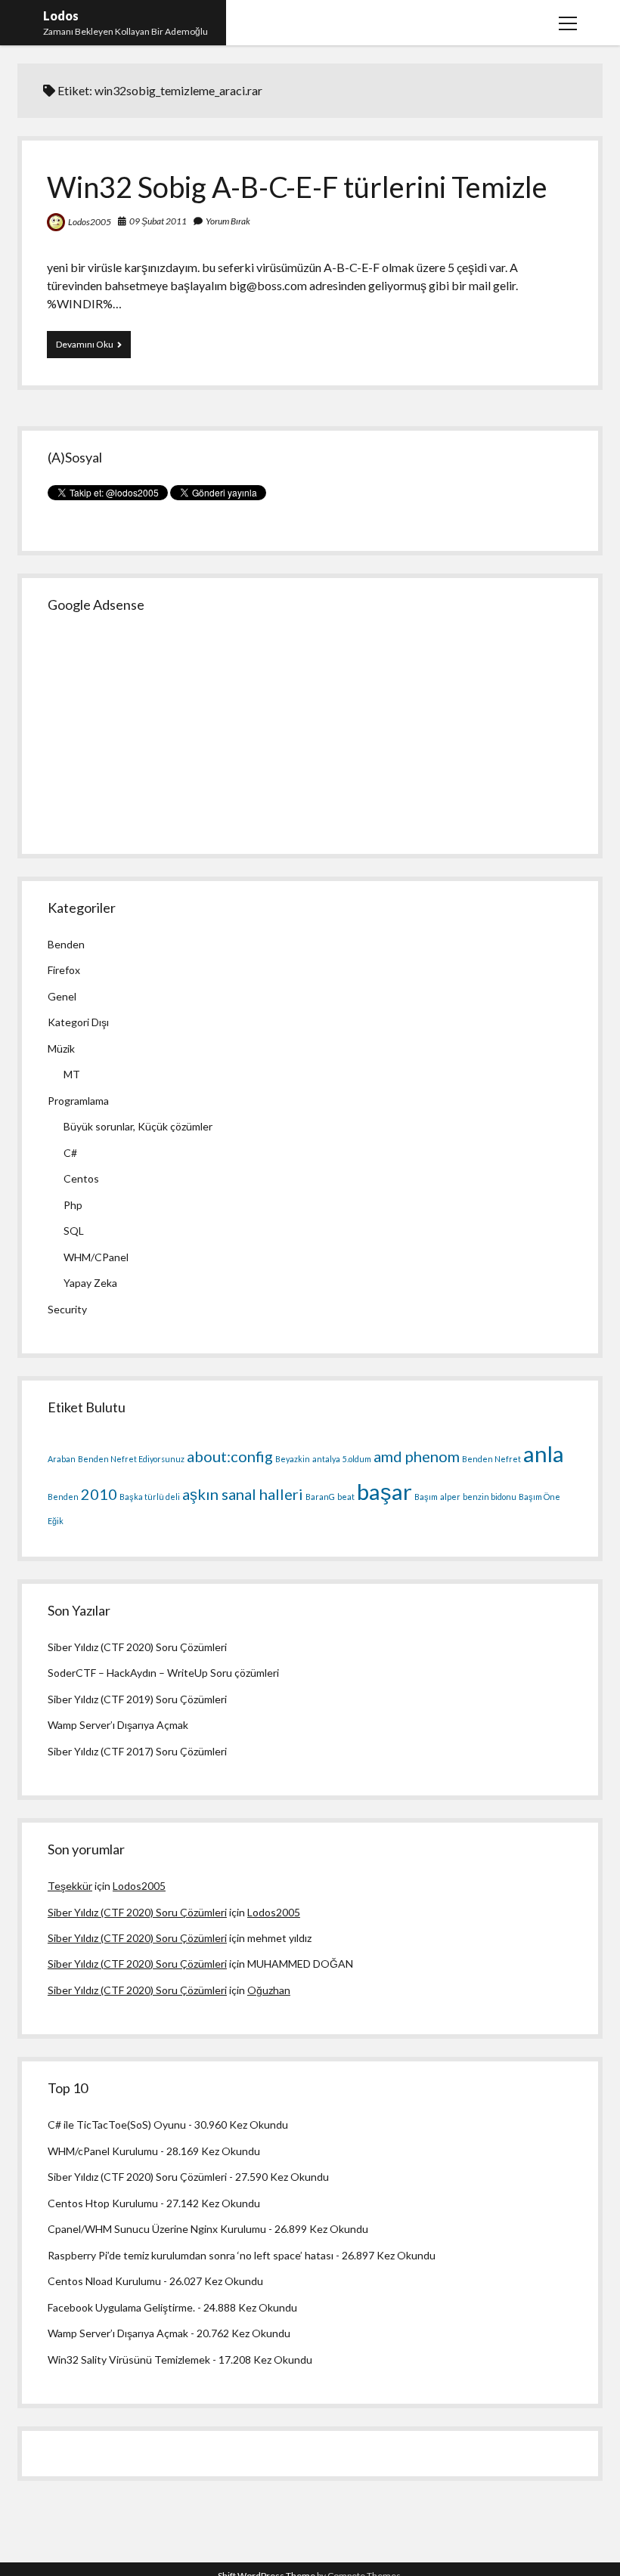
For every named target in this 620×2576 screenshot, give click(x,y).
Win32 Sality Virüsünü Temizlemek (129, 2360)
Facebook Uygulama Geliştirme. (121, 2307)
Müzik (61, 1048)
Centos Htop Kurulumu (103, 2203)
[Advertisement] (161, 727)
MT (72, 1074)
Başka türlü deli (150, 1497)
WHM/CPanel (96, 1257)
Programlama (78, 1101)
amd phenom (417, 1456)
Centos (81, 1178)
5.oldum (357, 1459)
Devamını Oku (93, 348)
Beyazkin (293, 1459)
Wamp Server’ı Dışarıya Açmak (118, 1725)
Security (67, 1309)
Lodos (61, 15)
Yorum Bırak (228, 221)
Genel (62, 996)
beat (346, 1497)
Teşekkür (70, 1886)
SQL (74, 1231)
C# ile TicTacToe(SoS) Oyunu (117, 2125)
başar (384, 1491)
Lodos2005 (90, 222)
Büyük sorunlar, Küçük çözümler (138, 1126)
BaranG (320, 1497)
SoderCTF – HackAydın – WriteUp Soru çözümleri (163, 1673)
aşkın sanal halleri (243, 1494)
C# (70, 1153)
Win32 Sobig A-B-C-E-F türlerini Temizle (297, 187)
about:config (230, 1456)
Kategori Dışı (78, 1022)
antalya (326, 1459)
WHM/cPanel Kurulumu (103, 2151)
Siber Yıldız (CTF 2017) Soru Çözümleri (137, 1751)
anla (544, 1453)
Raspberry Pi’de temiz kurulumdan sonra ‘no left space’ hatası (191, 2255)
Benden (66, 944)
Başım (426, 1497)
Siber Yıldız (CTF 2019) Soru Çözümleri (137, 1699)
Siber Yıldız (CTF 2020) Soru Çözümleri (137, 1647)
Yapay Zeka (90, 1283)
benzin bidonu (490, 1497)
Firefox (64, 970)
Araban (62, 1459)
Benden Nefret (491, 1459)
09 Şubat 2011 (158, 221)
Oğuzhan (269, 1990)
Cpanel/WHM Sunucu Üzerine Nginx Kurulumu (157, 2229)
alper (450, 1497)
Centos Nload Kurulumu (104, 2281)
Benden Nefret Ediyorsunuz (131, 1459)
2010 (99, 1494)
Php (73, 1205)
